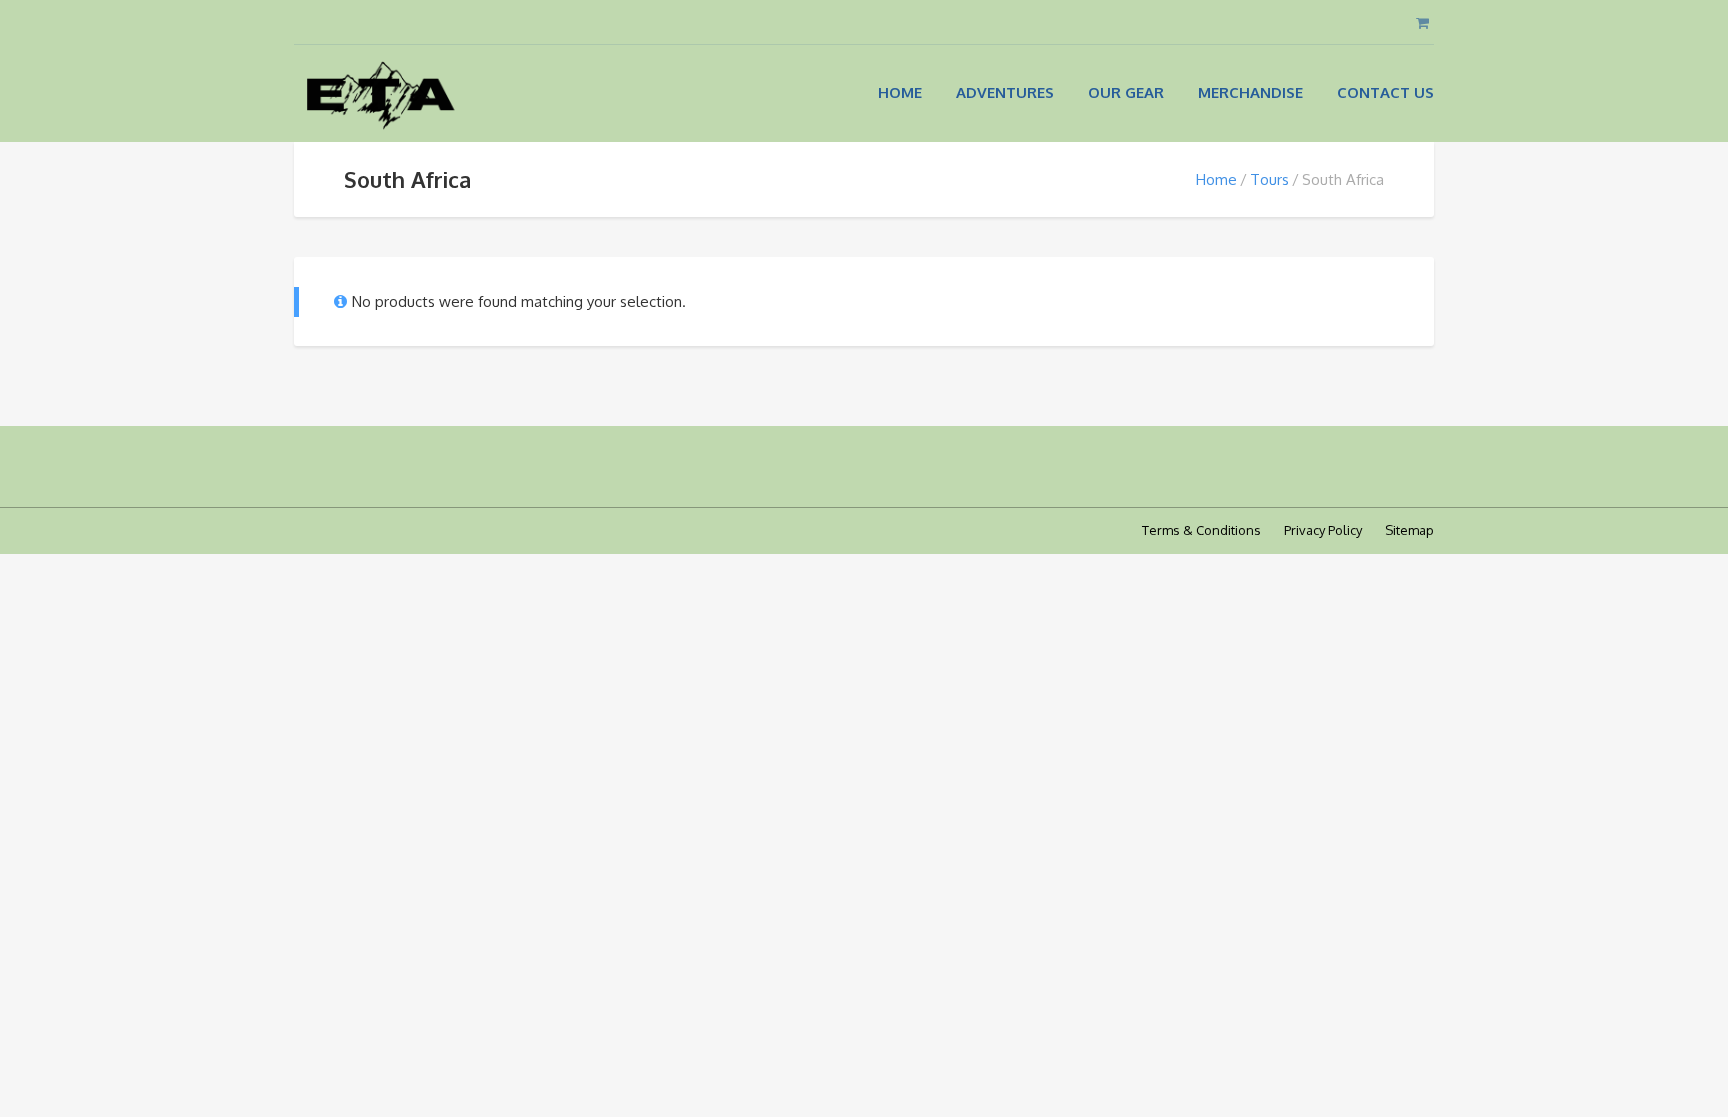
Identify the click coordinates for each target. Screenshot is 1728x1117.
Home (900, 92)
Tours (1269, 179)
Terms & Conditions (1201, 530)
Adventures (1005, 92)
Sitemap (1409, 530)
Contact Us (1385, 92)
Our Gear (1126, 92)
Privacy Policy (1323, 530)
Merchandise (1250, 92)
